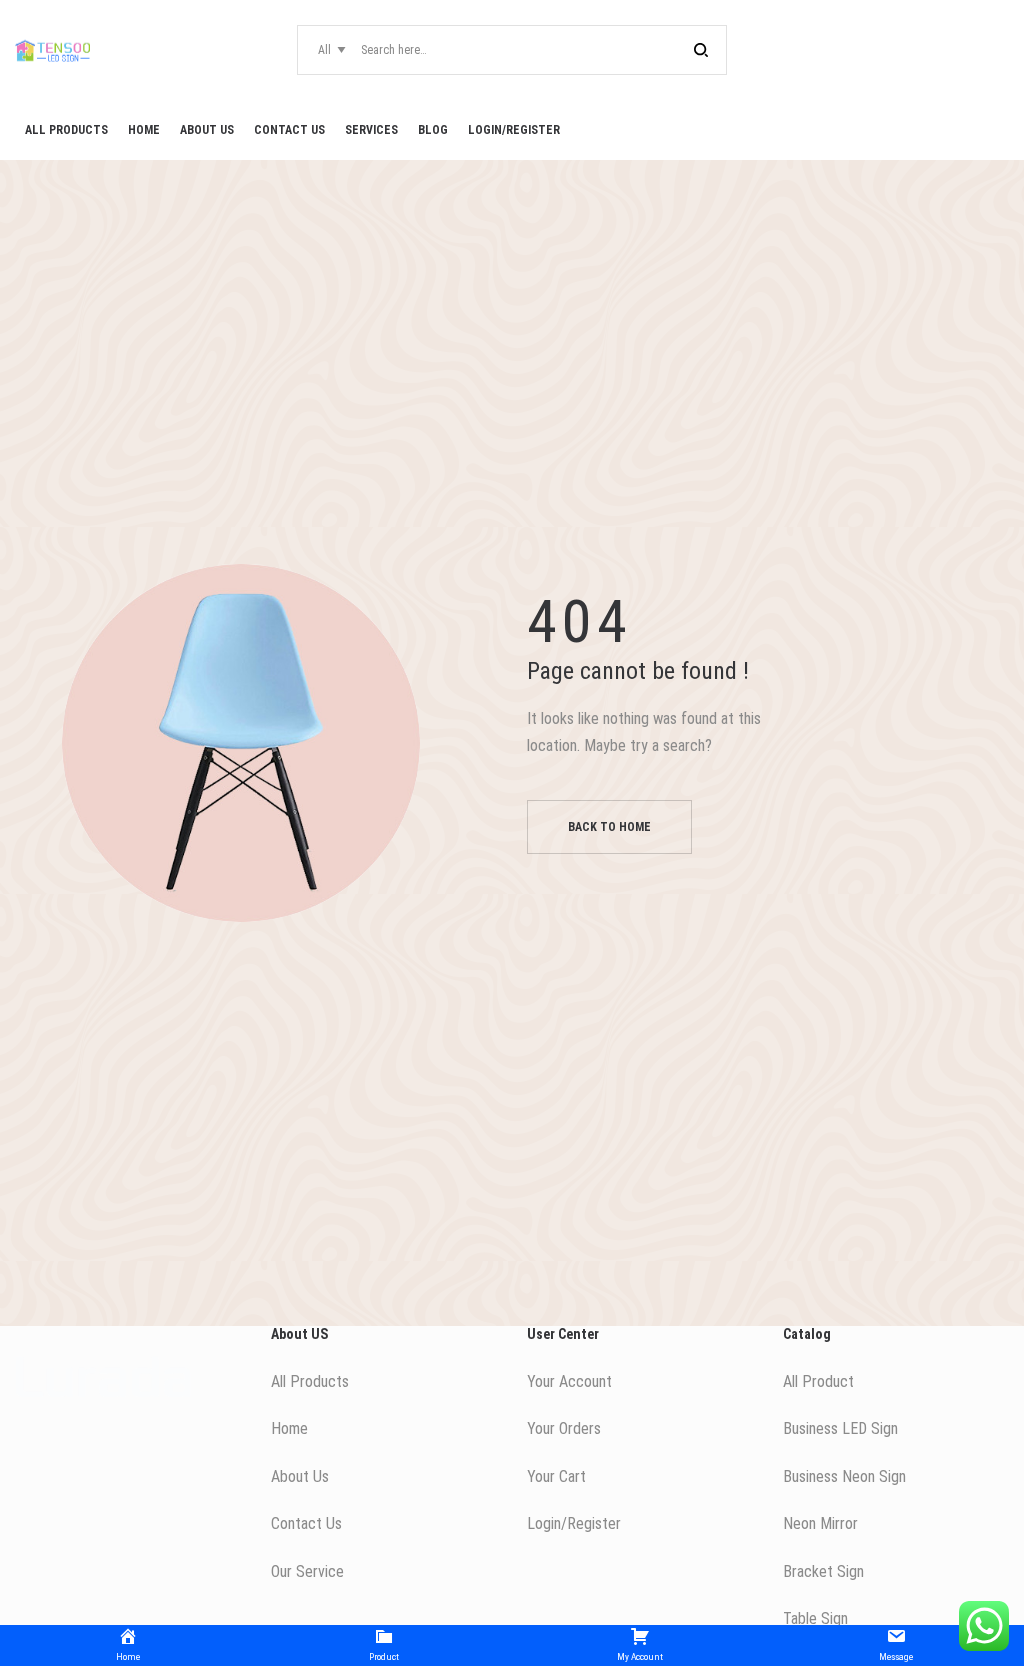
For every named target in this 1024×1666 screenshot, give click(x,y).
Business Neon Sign (844, 1476)
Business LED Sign (840, 1428)
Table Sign (815, 1618)
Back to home (609, 827)
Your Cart (556, 1476)
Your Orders (564, 1428)
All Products (310, 1381)
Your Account (569, 1381)
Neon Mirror (820, 1523)
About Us (300, 1476)
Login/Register (574, 1523)
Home (289, 1428)
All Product (818, 1381)
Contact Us (306, 1523)
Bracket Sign (823, 1571)
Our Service (307, 1571)
